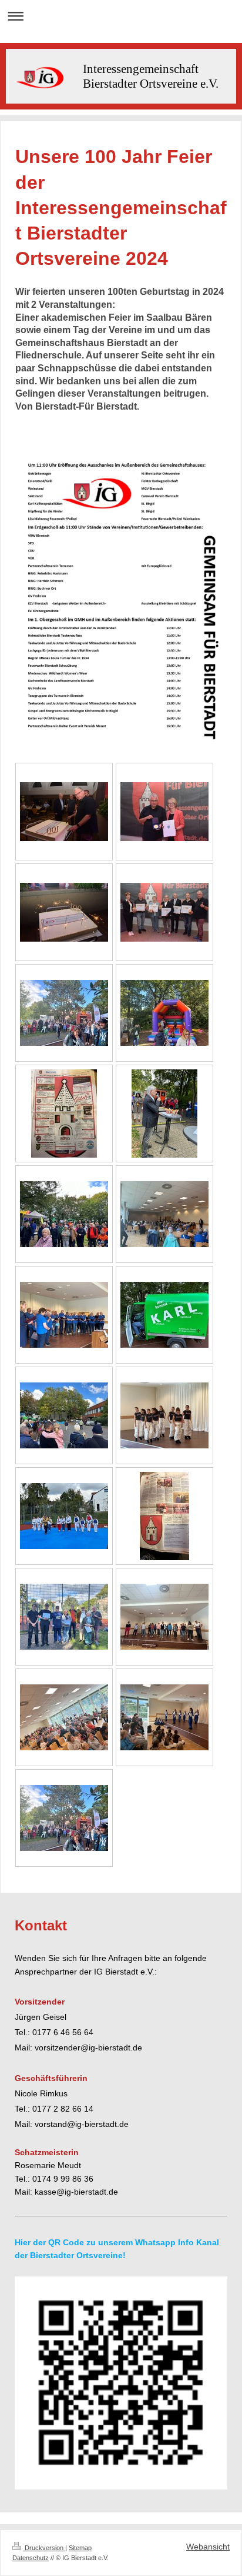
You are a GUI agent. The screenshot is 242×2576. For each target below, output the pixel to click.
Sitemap (80, 2548)
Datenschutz (31, 2558)
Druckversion (44, 2548)
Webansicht (208, 2547)
